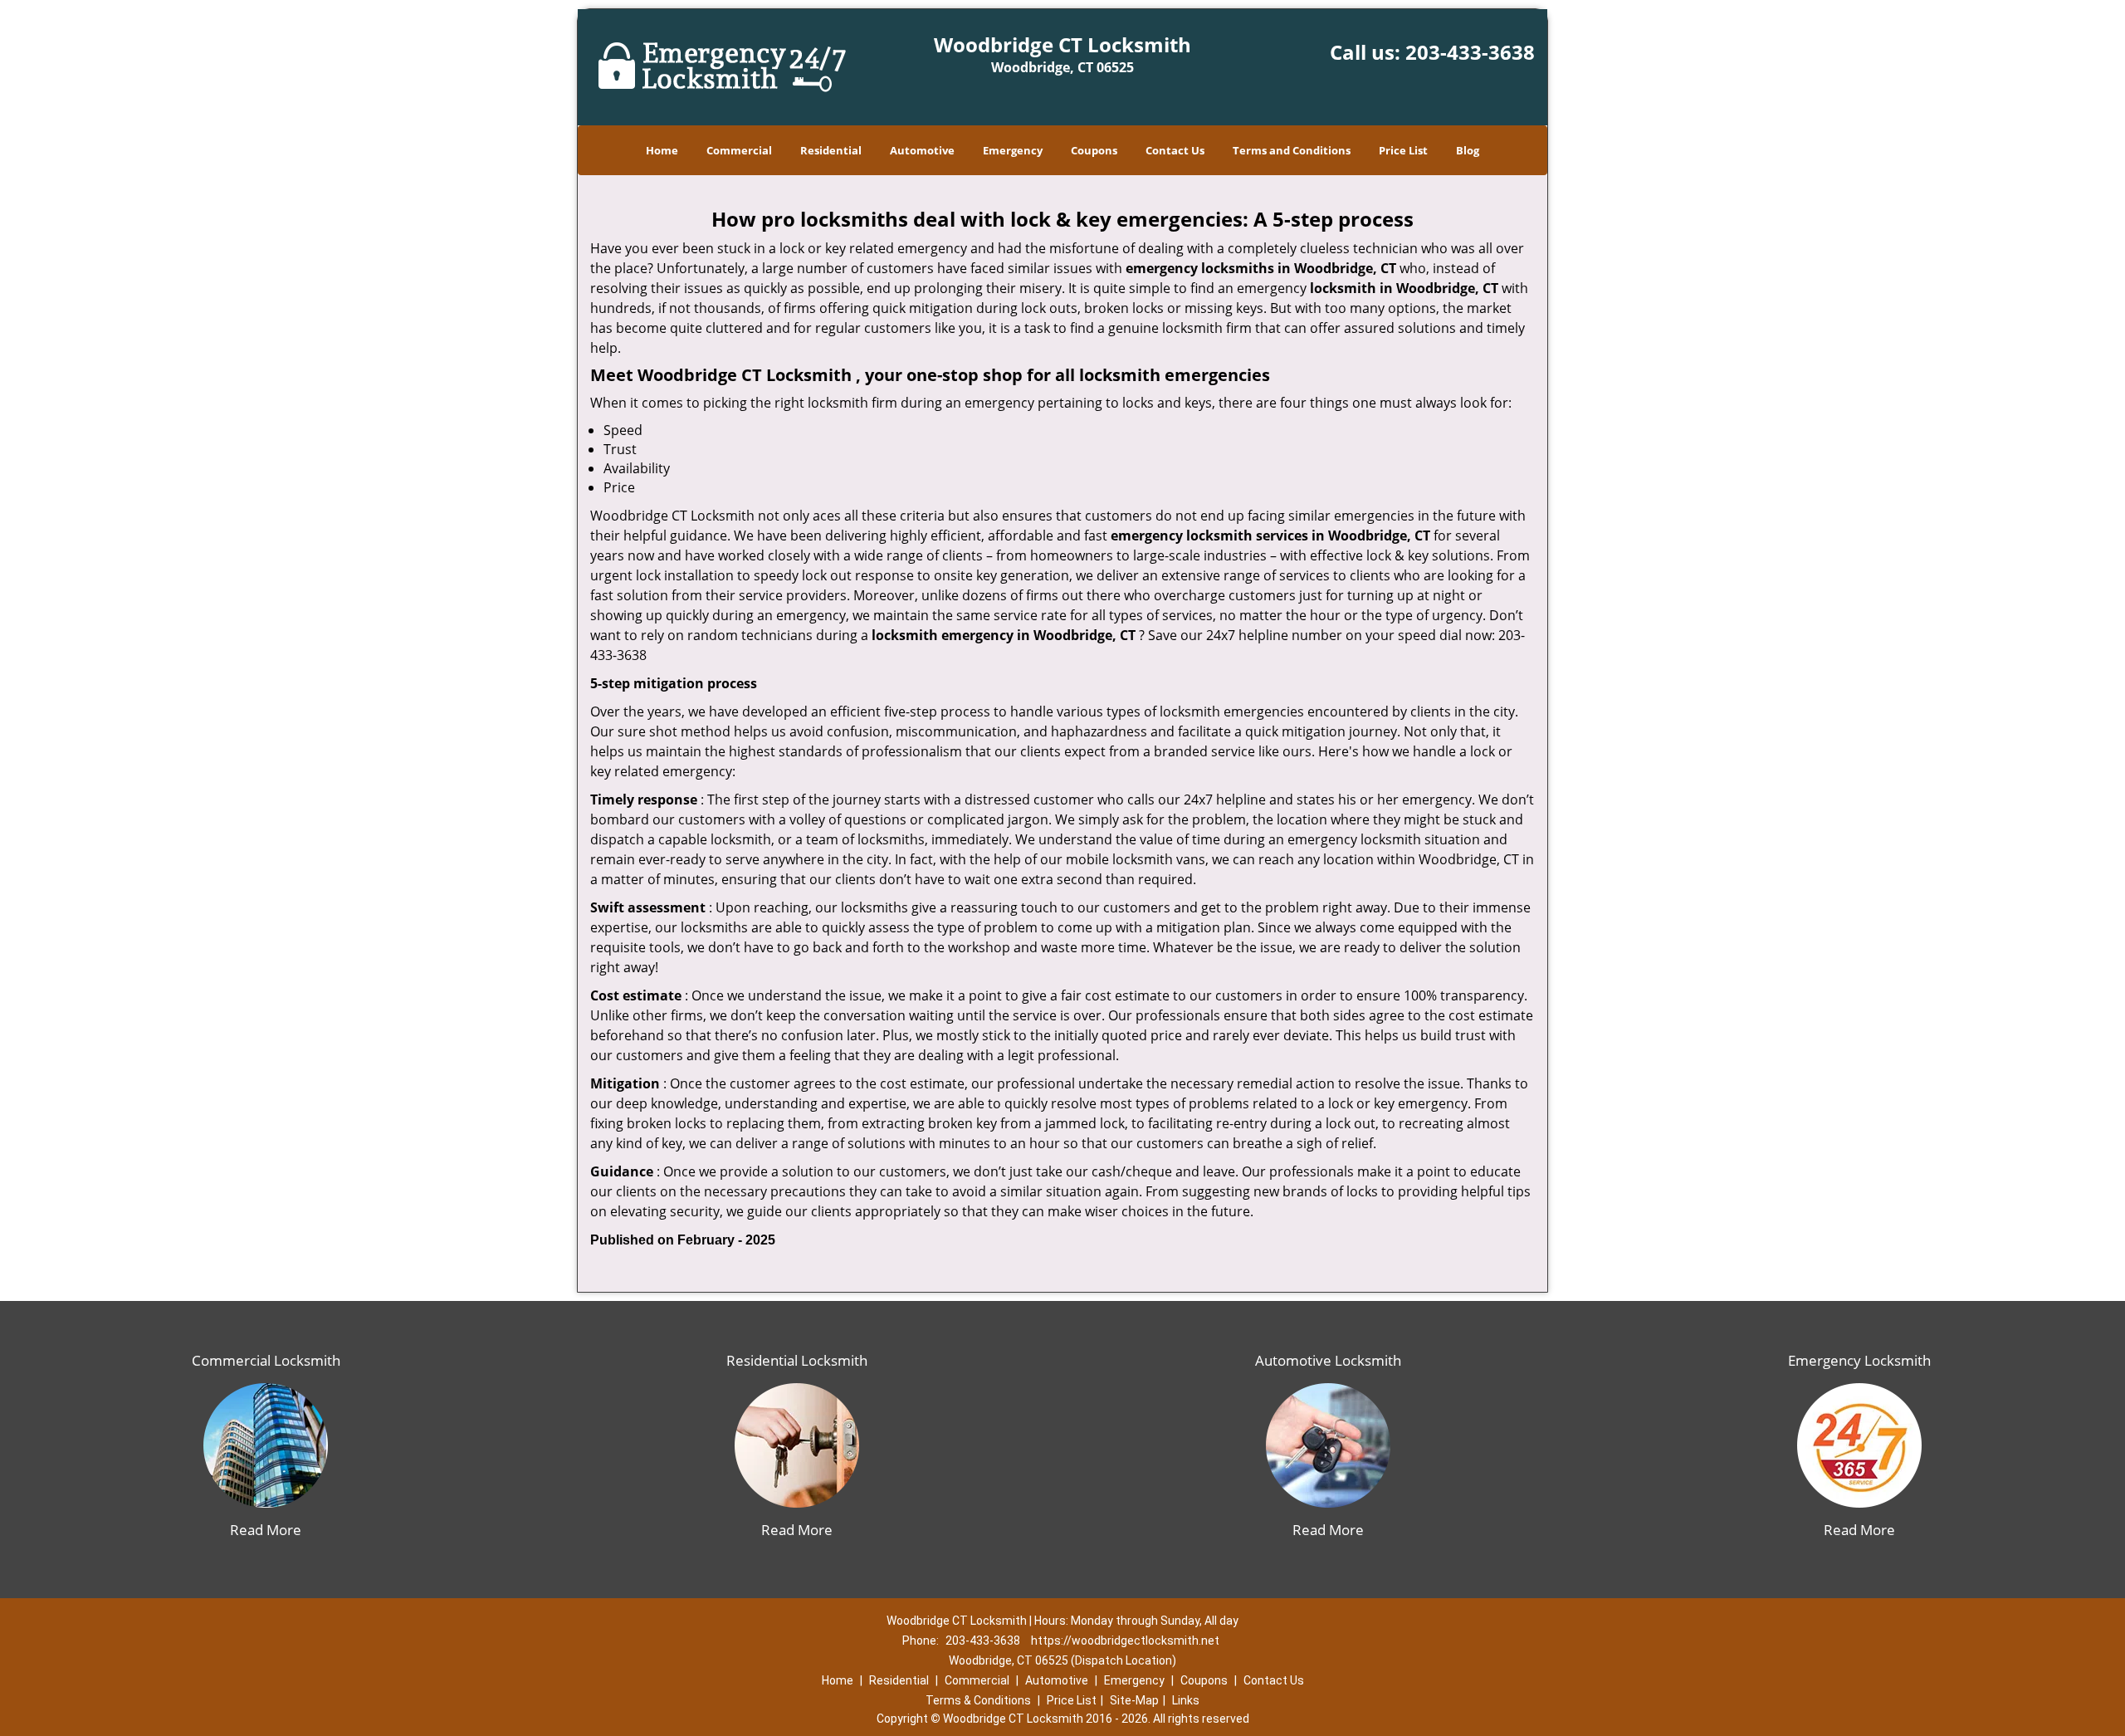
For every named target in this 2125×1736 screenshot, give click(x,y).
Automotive (922, 150)
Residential (831, 150)
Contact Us (1175, 150)
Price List (1403, 150)
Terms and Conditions (1292, 150)
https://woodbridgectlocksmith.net (1125, 1641)
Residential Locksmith (797, 1360)
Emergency (1013, 150)
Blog (1468, 150)
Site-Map (1134, 1700)
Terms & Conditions (978, 1700)
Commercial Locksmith (266, 1360)
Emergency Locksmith (1859, 1360)
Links (1186, 1700)
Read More (266, 1530)
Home (662, 150)
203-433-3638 (1470, 52)
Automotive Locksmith (1328, 1360)
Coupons (1094, 150)
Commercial (739, 150)
